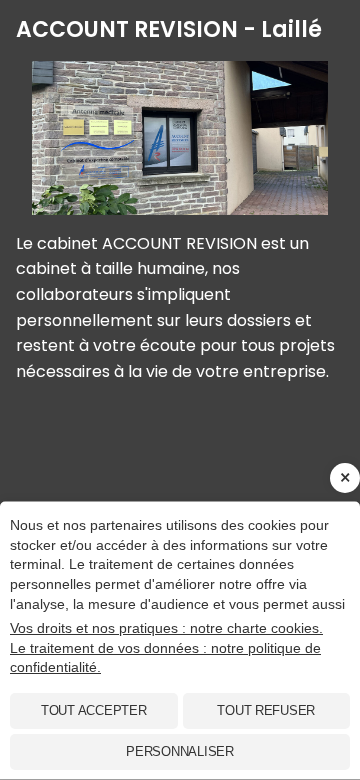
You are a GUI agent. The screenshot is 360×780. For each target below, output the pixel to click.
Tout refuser (266, 710)
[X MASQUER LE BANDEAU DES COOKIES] (345, 478)
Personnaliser (180, 751)
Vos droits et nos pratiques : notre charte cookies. (166, 628)
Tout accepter (94, 710)
